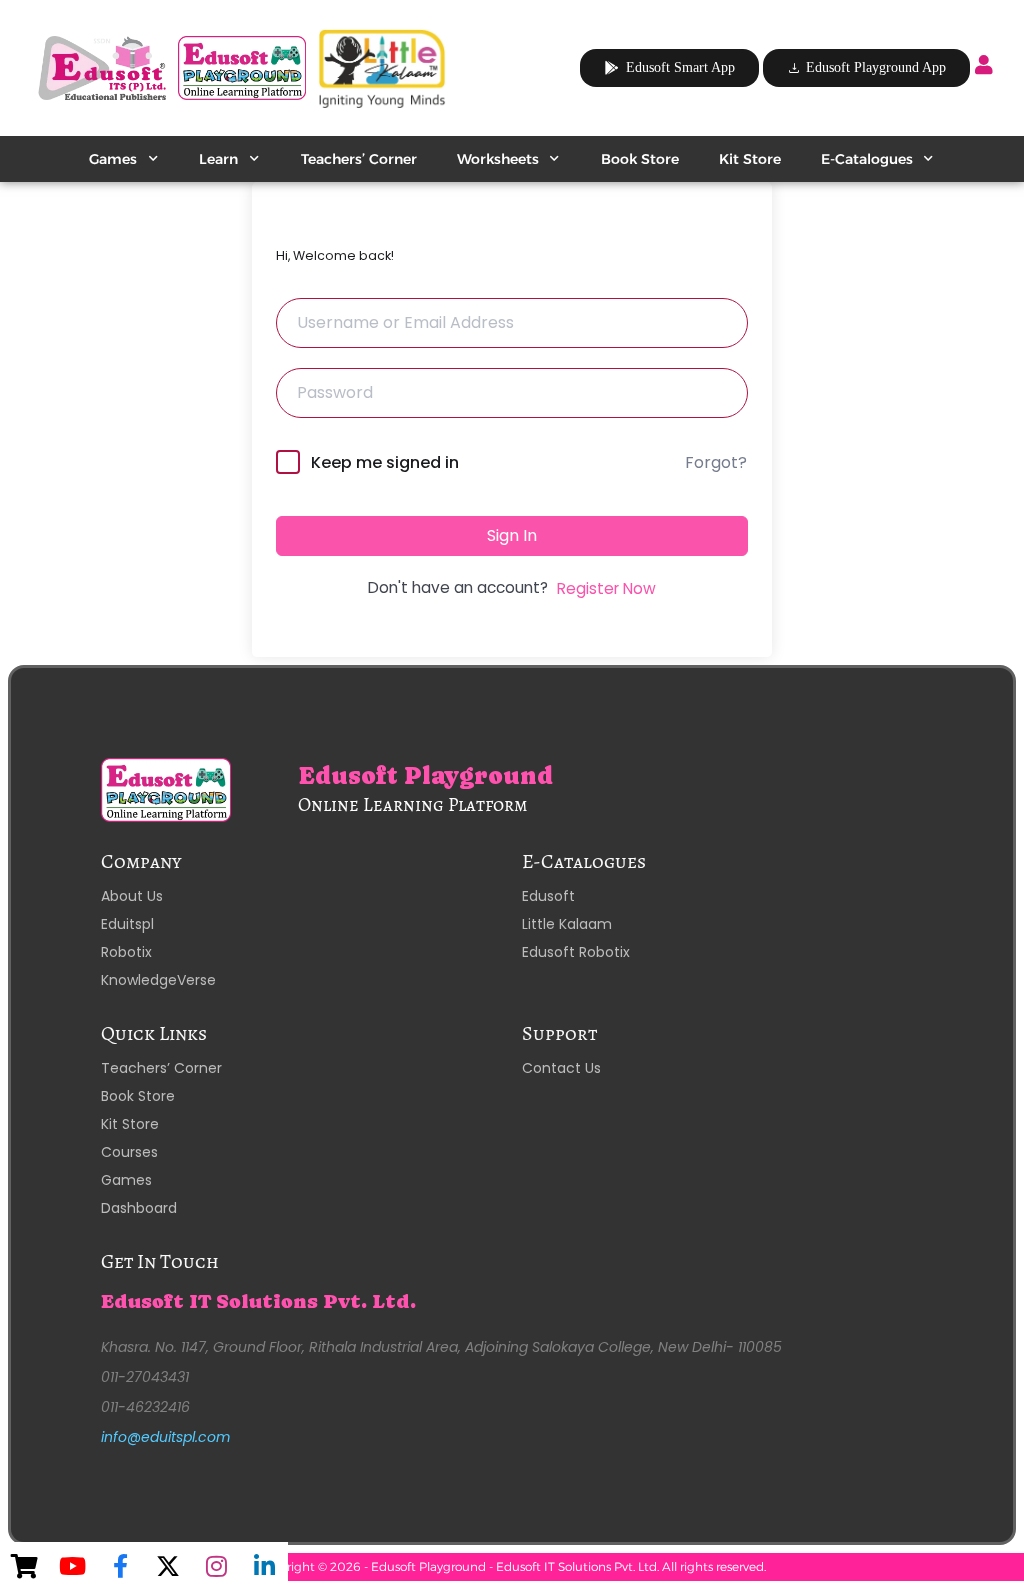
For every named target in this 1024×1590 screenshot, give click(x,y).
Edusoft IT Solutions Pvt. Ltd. (258, 1301)
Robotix (126, 952)
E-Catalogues (867, 159)
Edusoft (548, 896)
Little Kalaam (567, 924)
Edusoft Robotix (576, 952)
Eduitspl (127, 924)
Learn (218, 159)
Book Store (640, 159)
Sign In (512, 535)
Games (113, 159)
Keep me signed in (385, 462)
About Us (132, 896)
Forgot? (716, 462)
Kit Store (750, 159)
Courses (129, 1152)
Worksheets (498, 159)
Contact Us (561, 1068)
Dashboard (139, 1208)
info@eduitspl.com (165, 1437)
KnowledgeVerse (158, 980)
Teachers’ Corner (359, 159)
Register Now (606, 588)
